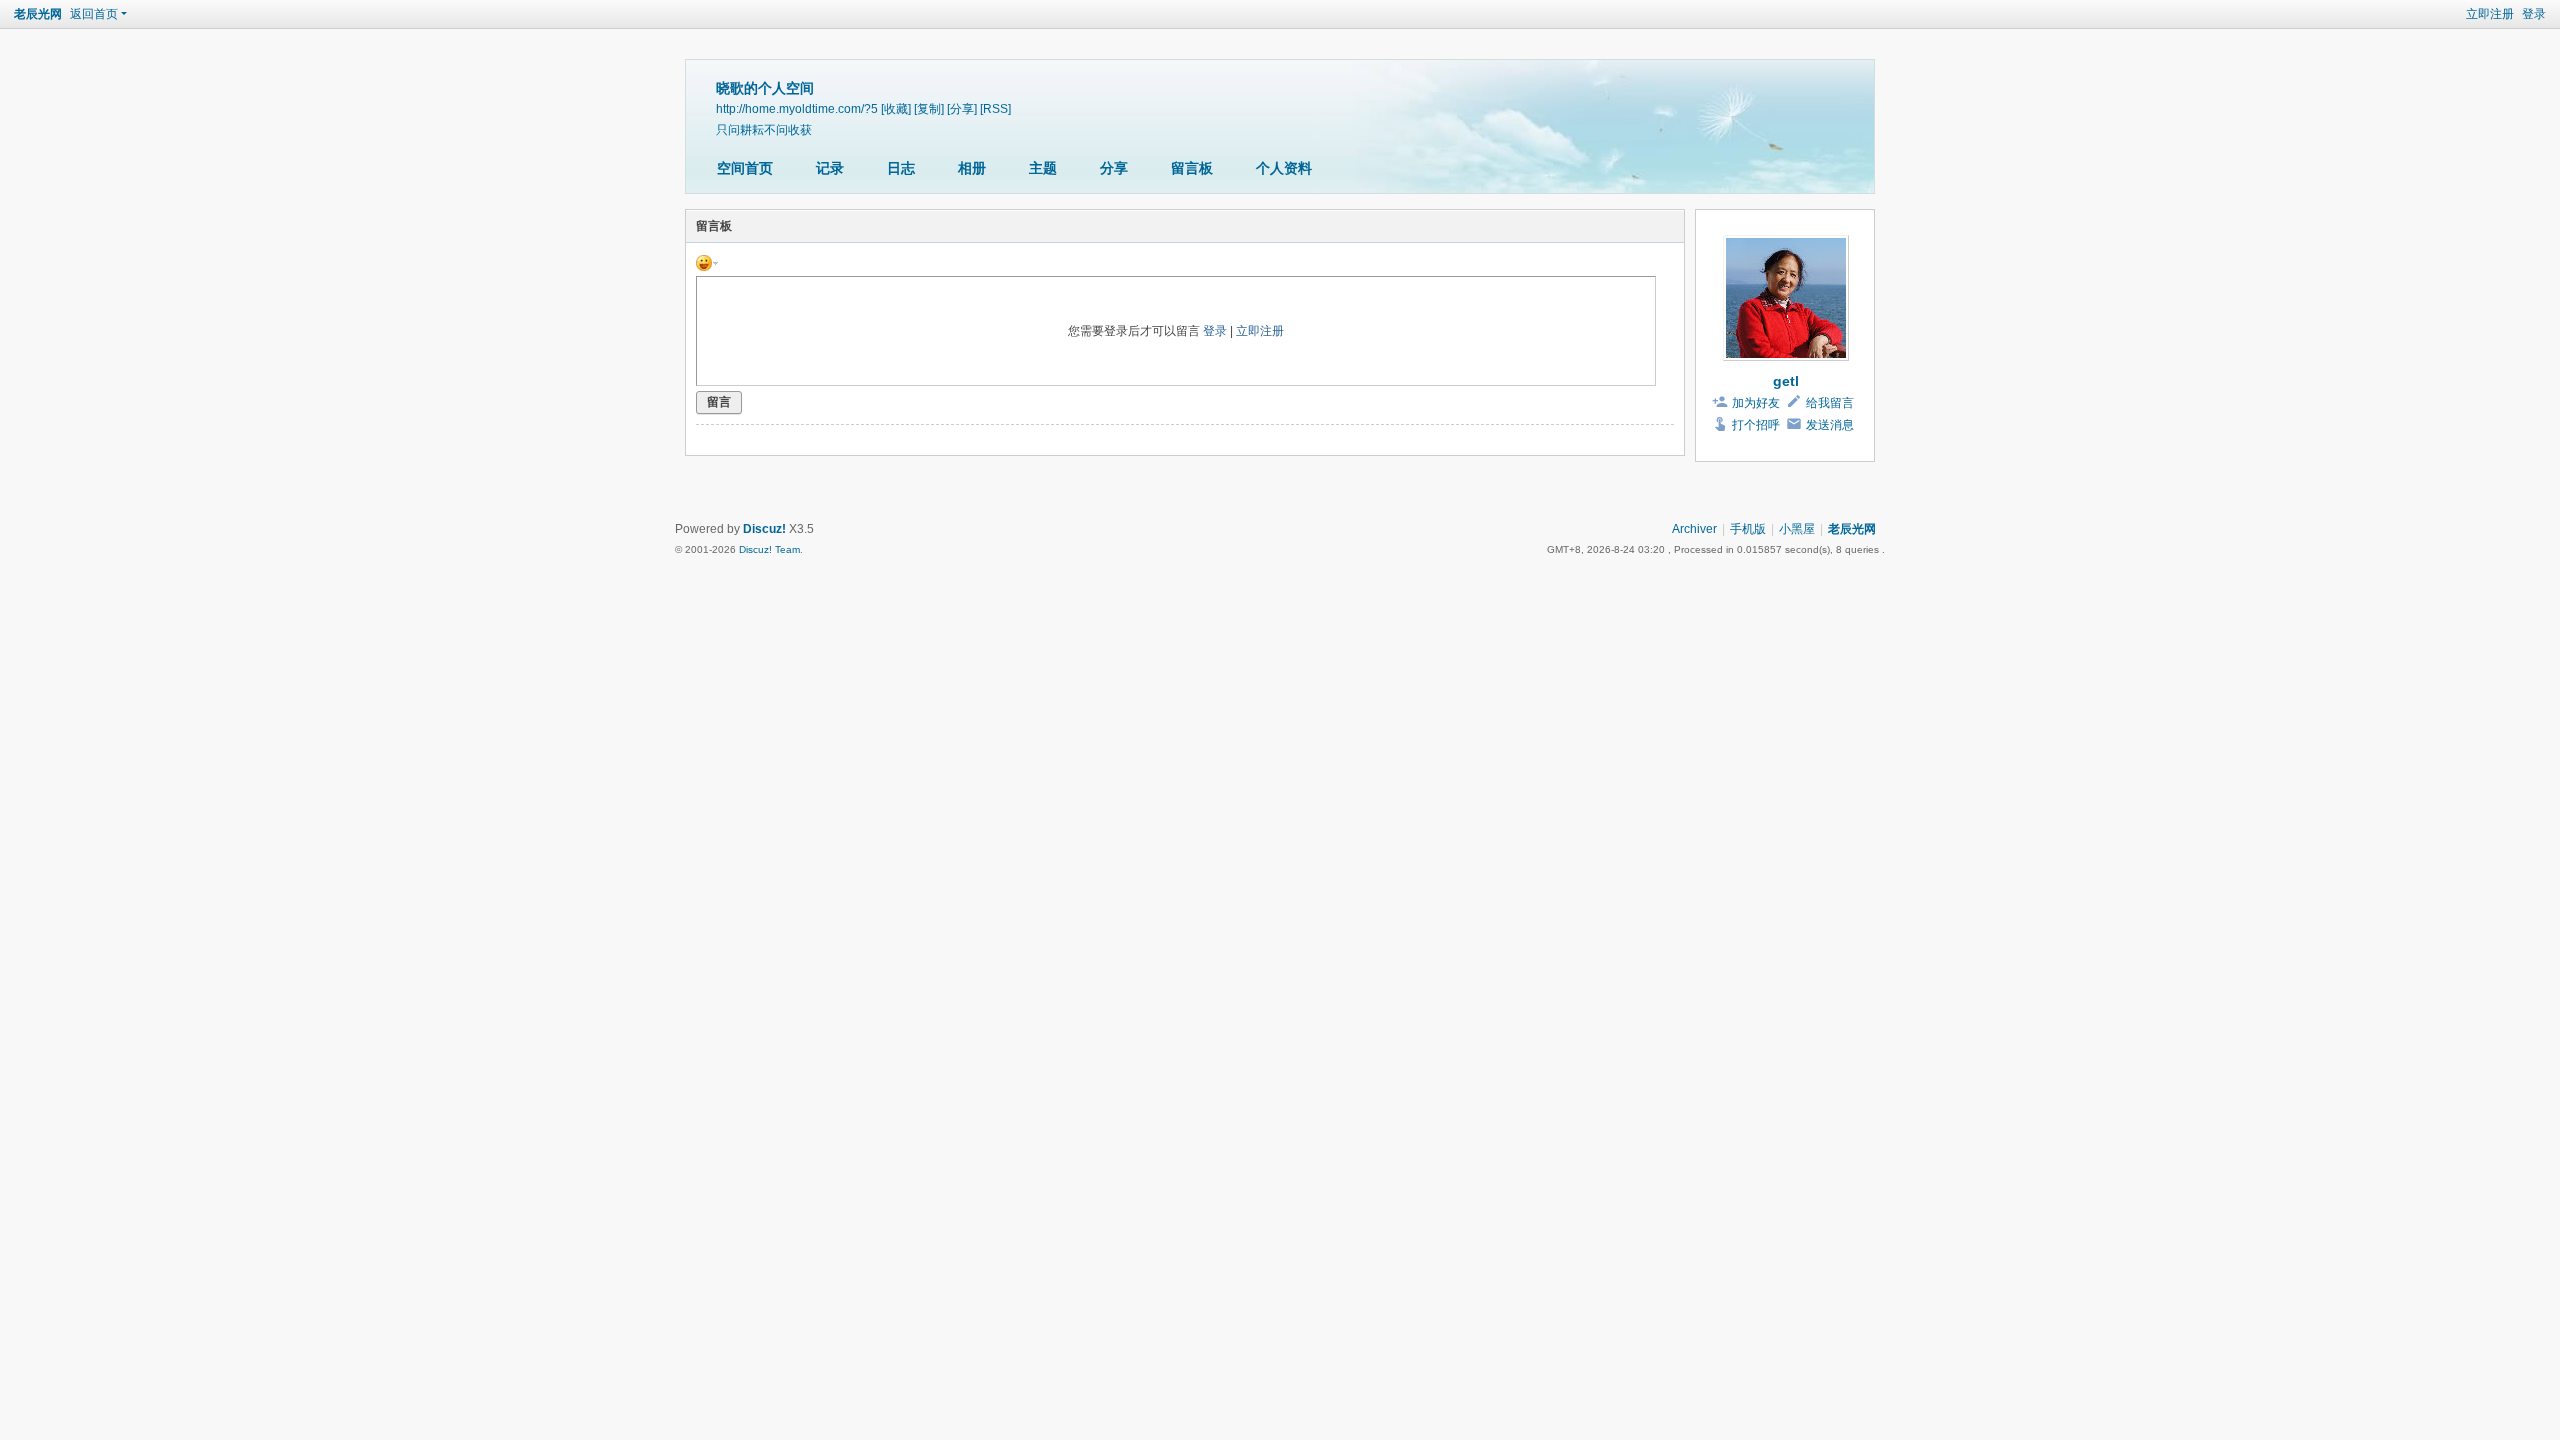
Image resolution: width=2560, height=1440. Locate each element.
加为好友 (1756, 403)
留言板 (1192, 168)
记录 (830, 168)
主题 (1043, 168)
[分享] (962, 108)
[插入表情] (707, 262)
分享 (1114, 168)
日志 (901, 168)
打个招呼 (1756, 425)
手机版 (1748, 529)
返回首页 (94, 14)
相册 (972, 168)
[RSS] (995, 108)
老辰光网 (38, 14)
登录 (2534, 14)
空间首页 (745, 168)
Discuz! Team (769, 549)
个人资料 (1284, 168)
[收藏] (896, 108)
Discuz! (764, 529)
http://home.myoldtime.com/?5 (797, 108)
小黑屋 (1797, 529)
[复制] (929, 108)
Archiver (1694, 529)
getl (1786, 381)
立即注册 (2490, 14)
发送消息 (1830, 425)
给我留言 (1830, 403)
